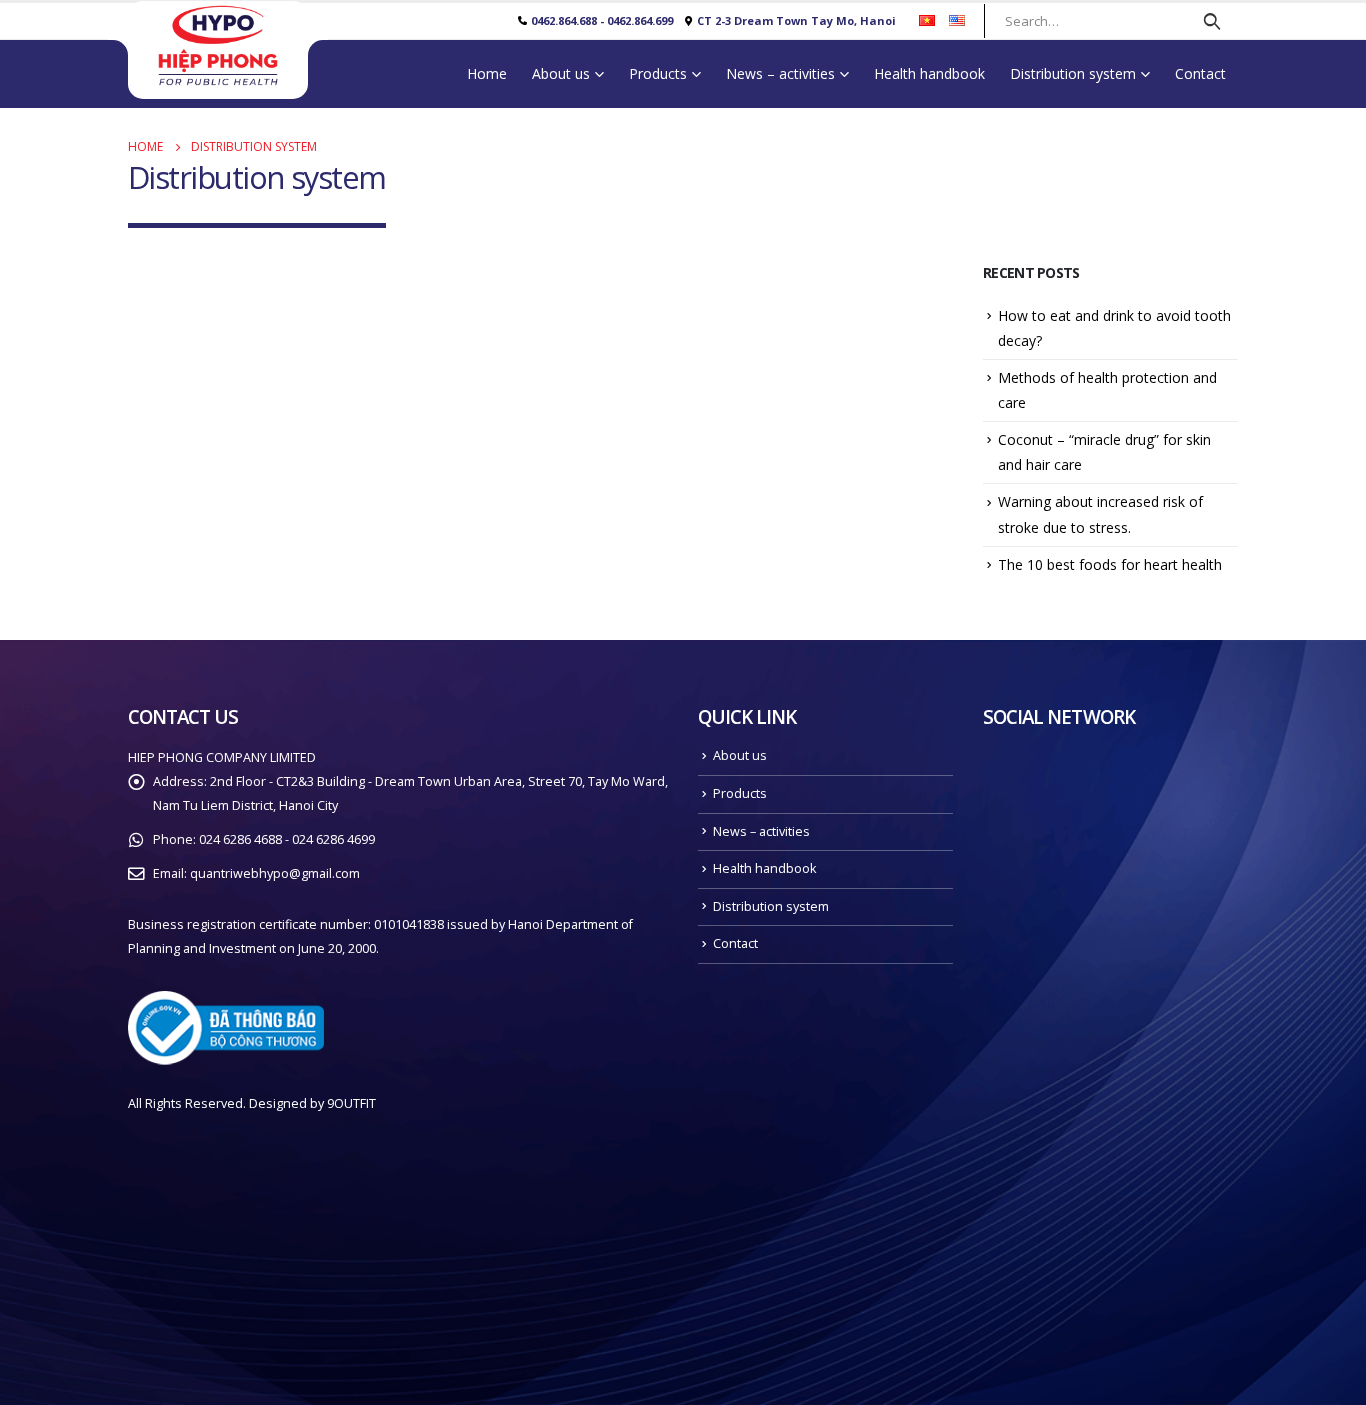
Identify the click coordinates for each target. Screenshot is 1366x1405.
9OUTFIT (351, 1103)
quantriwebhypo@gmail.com (275, 873)
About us (561, 73)
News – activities (780, 73)
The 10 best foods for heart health (1110, 564)
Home (487, 73)
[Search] (1211, 21)
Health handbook (929, 73)
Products (658, 73)
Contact (1200, 73)
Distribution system (1073, 73)
